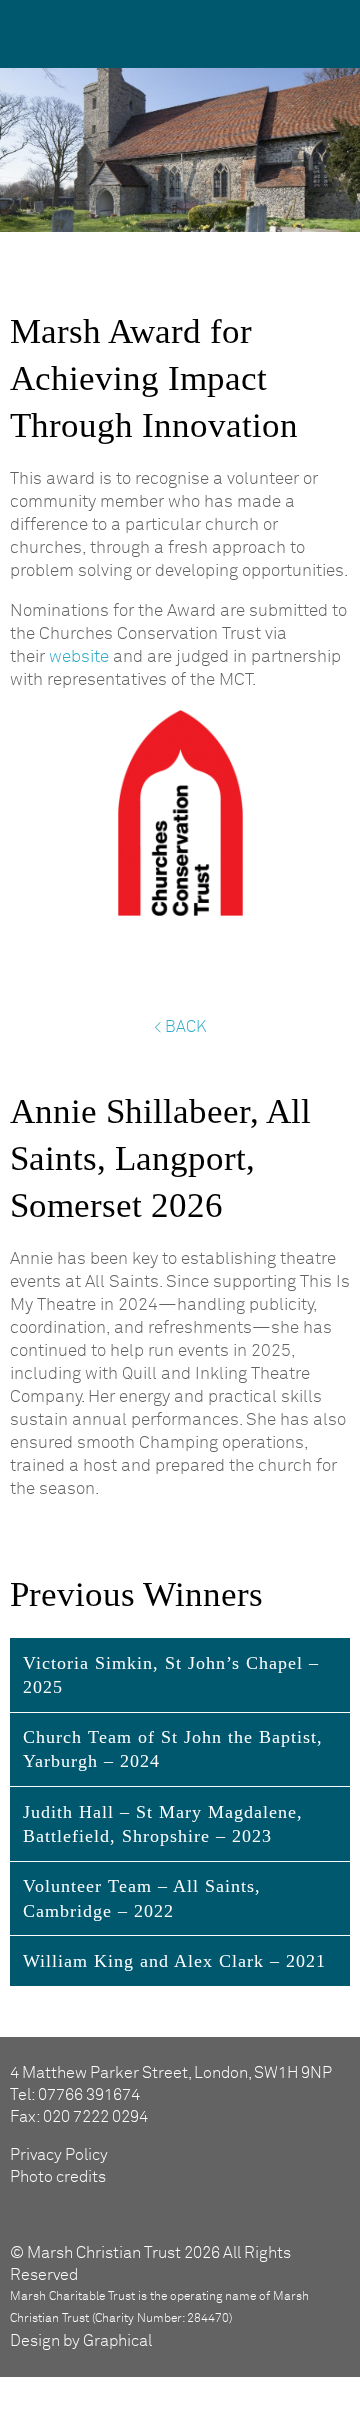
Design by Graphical (81, 2341)
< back (180, 1027)
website (79, 657)
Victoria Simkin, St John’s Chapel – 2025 (171, 1675)
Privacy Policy (59, 2155)
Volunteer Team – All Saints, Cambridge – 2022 (142, 1898)
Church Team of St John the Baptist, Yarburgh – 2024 (173, 1749)
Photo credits (58, 2177)
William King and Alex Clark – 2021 (174, 1961)
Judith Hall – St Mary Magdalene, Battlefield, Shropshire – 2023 (163, 1824)
